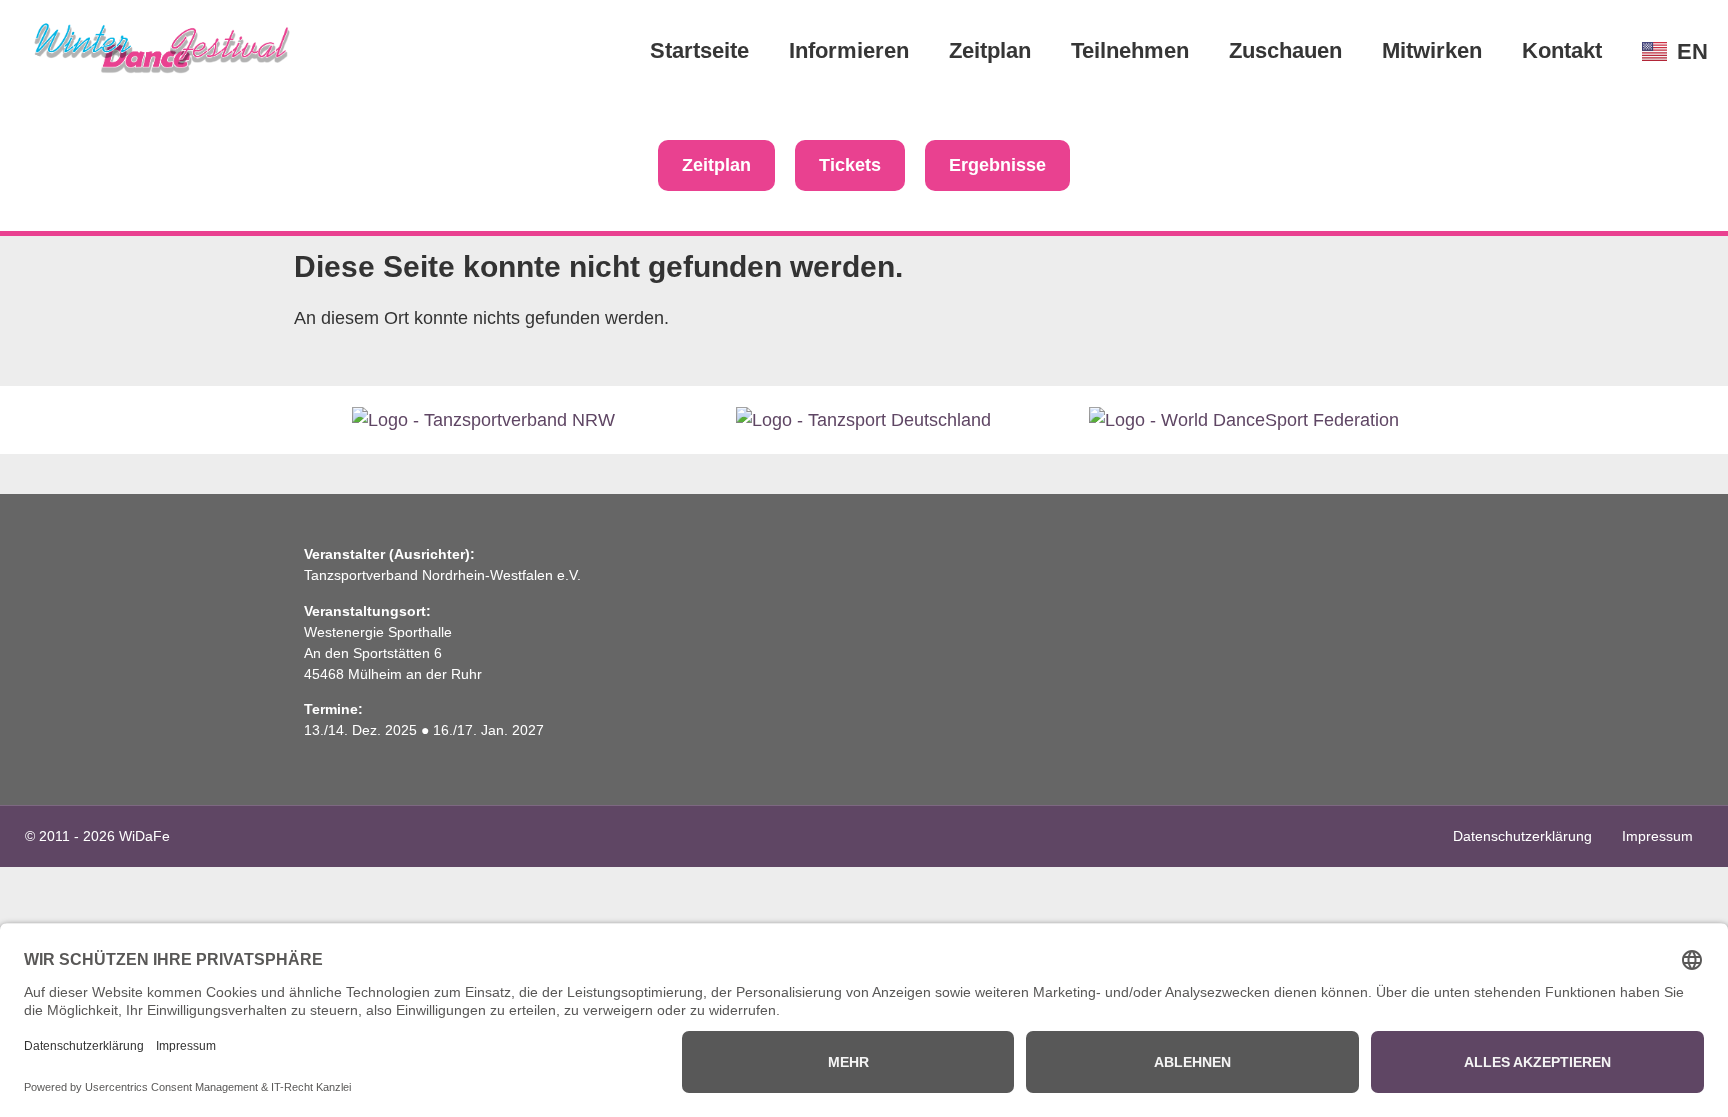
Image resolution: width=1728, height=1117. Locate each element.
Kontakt (1562, 50)
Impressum (1657, 836)
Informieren (849, 50)
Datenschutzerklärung (1522, 836)
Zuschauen (1285, 50)
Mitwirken (1432, 50)
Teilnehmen (1130, 50)
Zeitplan (990, 50)
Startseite (699, 50)
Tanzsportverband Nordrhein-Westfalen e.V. (442, 575)
